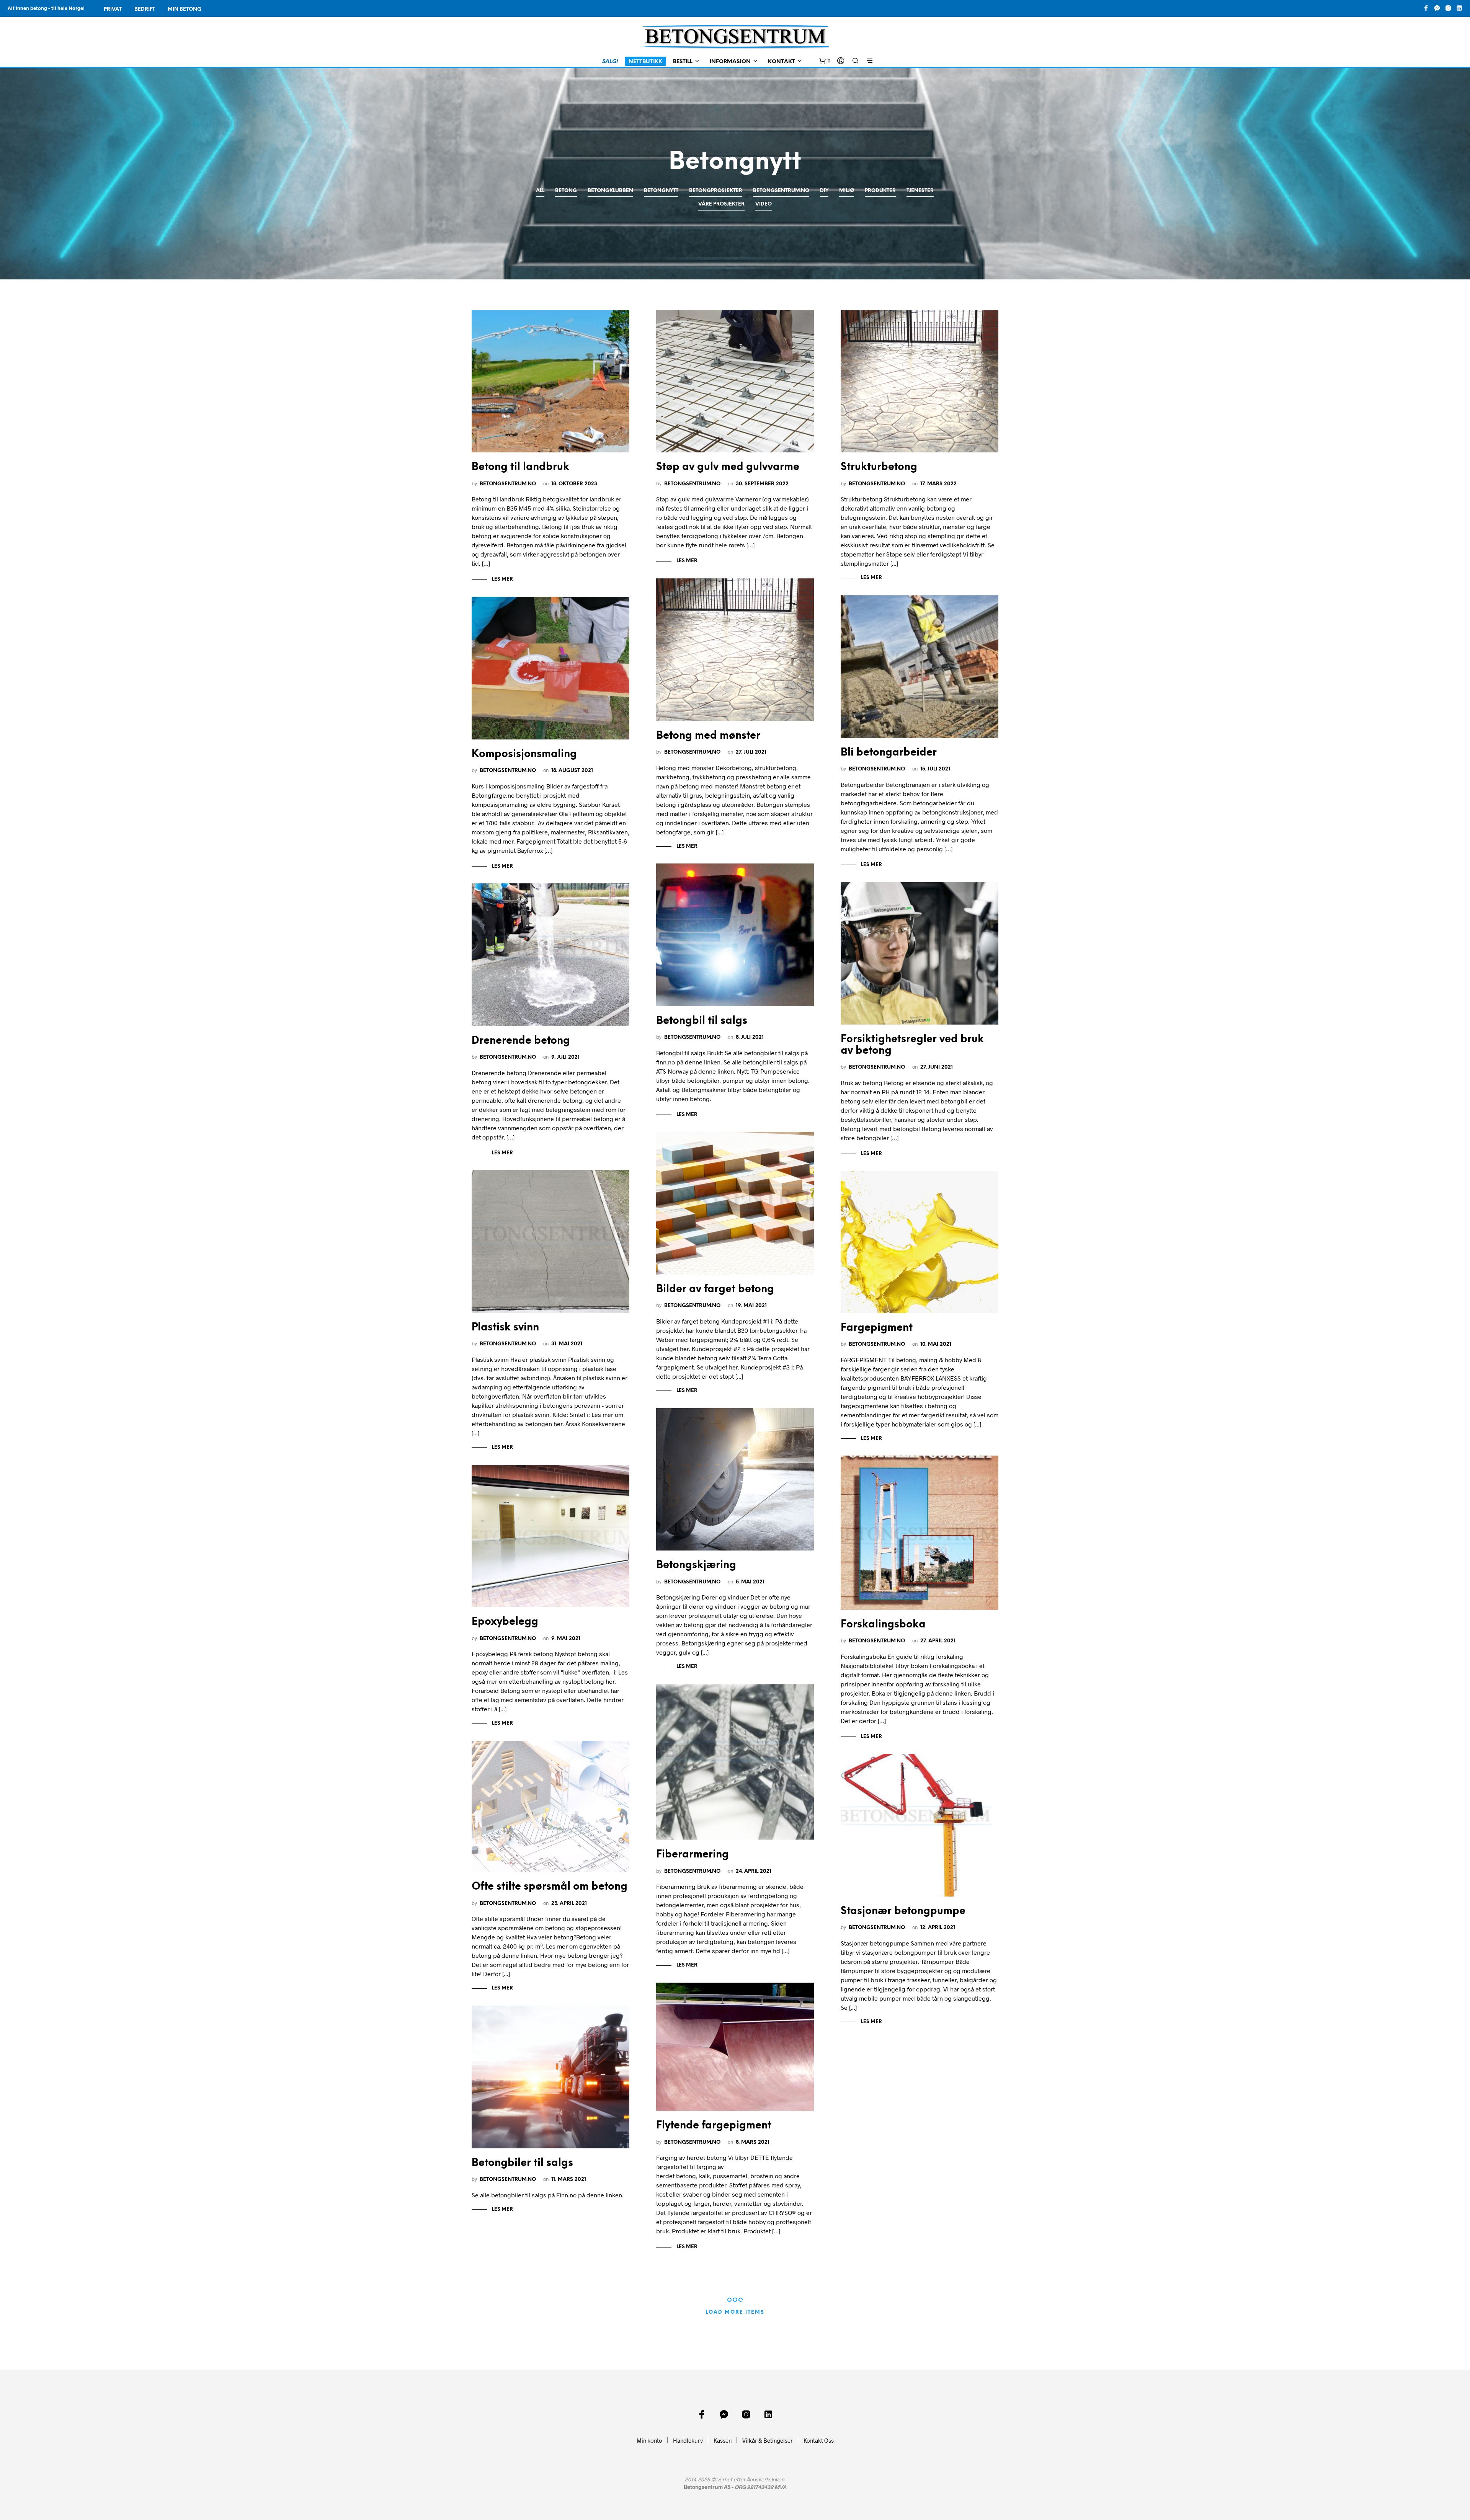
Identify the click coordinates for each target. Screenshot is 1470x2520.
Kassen (723, 2440)
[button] (825, 61)
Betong (566, 191)
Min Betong (185, 9)
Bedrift (145, 9)
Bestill (683, 62)
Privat (113, 9)
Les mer (502, 579)
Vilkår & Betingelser (768, 2440)
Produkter (880, 191)
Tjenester (920, 191)
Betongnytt (661, 191)
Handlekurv (688, 2440)
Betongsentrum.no (781, 191)
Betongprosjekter (716, 191)
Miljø (847, 191)
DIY (824, 191)
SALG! (610, 62)
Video (764, 204)
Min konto (649, 2440)
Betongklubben (610, 191)
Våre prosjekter (721, 204)
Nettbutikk (645, 62)
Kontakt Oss (819, 2440)
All (540, 191)
